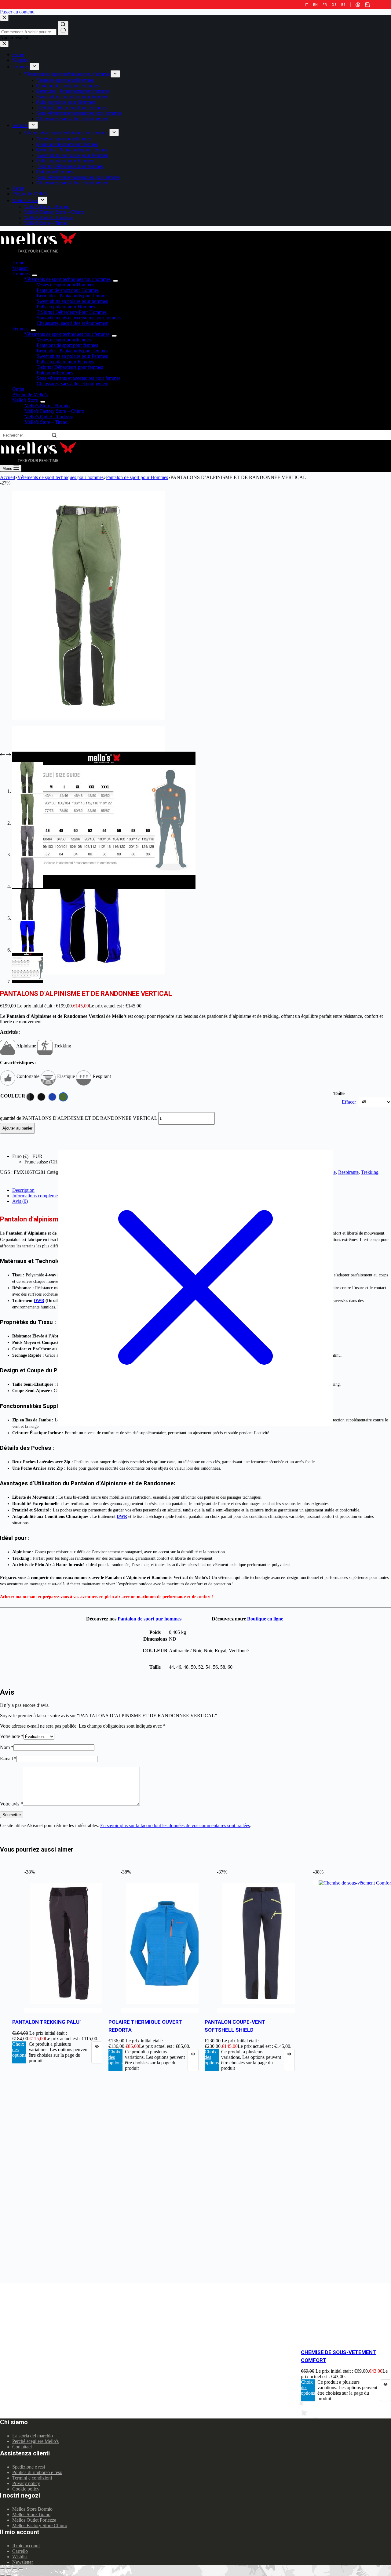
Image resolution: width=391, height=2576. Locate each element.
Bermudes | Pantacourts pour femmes (72, 351)
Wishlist (20, 2557)
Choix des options (19, 2050)
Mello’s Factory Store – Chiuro (54, 411)
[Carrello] (367, 5)
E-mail (8, 1759)
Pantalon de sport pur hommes (150, 1619)
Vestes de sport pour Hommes (65, 285)
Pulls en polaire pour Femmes (65, 362)
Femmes (20, 329)
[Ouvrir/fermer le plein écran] (15, 2569)
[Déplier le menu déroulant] (35, 275)
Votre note (12, 1736)
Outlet (18, 389)
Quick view (97, 2052)
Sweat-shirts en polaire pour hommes (72, 301)
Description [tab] (23, 1190)
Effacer (349, 1102)
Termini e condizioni (32, 2478)
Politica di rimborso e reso (37, 2472)
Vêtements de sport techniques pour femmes (67, 334)
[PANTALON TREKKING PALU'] (70, 2010)
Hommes (21, 274)
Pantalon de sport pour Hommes (68, 290)
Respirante (348, 1172)
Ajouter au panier (17, 1128)
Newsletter (23, 2562)
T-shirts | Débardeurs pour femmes (70, 367)
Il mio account (26, 2546)
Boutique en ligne (265, 1619)
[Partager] (9, 2569)
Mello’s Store (25, 400)
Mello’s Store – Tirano (46, 422)
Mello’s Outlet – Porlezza (49, 417)
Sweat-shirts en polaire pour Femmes (72, 356)
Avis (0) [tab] (20, 1201)
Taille (339, 1093)
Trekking (370, 1172)
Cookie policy (26, 2489)
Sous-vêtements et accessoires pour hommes (79, 318)
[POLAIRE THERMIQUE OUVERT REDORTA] (166, 2010)
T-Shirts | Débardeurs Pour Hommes (72, 312)
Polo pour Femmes (55, 373)
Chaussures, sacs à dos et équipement (73, 323)
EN (315, 5)
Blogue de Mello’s (30, 395)
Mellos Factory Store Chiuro (40, 2525)
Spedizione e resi (29, 2467)
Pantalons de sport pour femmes (67, 345)
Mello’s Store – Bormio (47, 406)
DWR (39, 1301)
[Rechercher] (54, 435)
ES (343, 5)
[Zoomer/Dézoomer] (21, 2569)
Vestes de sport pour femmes (64, 340)
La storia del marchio (33, 2436)
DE (334, 5)
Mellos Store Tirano (31, 2514)
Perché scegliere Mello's (35, 2441)
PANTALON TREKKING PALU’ (46, 2022)
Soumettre (12, 1815)
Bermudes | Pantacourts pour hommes (73, 296)
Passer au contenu (17, 12)
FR (325, 5)
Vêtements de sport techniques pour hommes (68, 279)
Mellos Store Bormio (32, 2509)
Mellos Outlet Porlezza (34, 2520)
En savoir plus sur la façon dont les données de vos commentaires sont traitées (175, 1825)
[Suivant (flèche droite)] (9, 2575)
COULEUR (13, 1096)
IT (307, 5)
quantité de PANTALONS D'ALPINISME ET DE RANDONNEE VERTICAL (79, 1118)
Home (18, 263)
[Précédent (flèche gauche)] (2, 2575)
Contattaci (22, 2447)
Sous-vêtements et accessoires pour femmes (79, 378)
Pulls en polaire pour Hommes (66, 307)
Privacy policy (26, 2483)
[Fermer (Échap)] (2, 2569)
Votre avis (11, 1804)
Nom (7, 1747)
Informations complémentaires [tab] (41, 1196)
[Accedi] (358, 5)
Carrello (20, 2551)
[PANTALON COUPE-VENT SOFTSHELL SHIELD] (263, 2010)
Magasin (20, 268)
